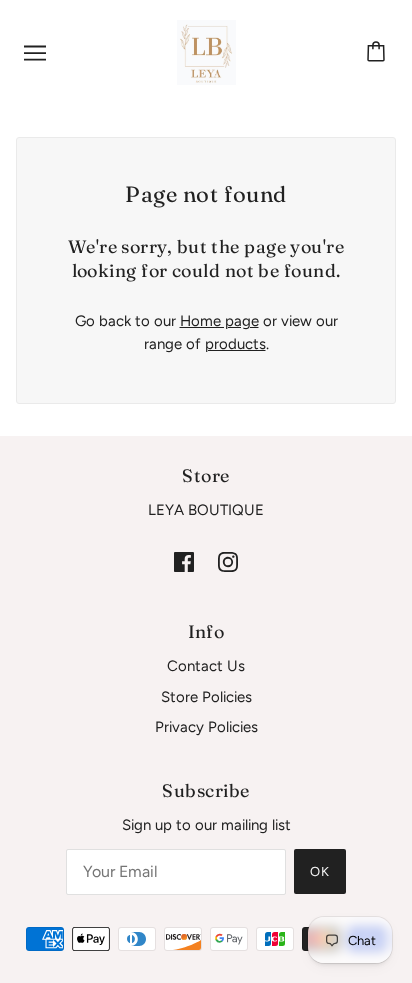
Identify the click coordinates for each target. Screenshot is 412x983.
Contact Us (206, 666)
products (235, 344)
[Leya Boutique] (206, 51)
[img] (184, 561)
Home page (219, 321)
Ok (320, 871)
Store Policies (206, 697)
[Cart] (379, 53)
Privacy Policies (206, 727)
